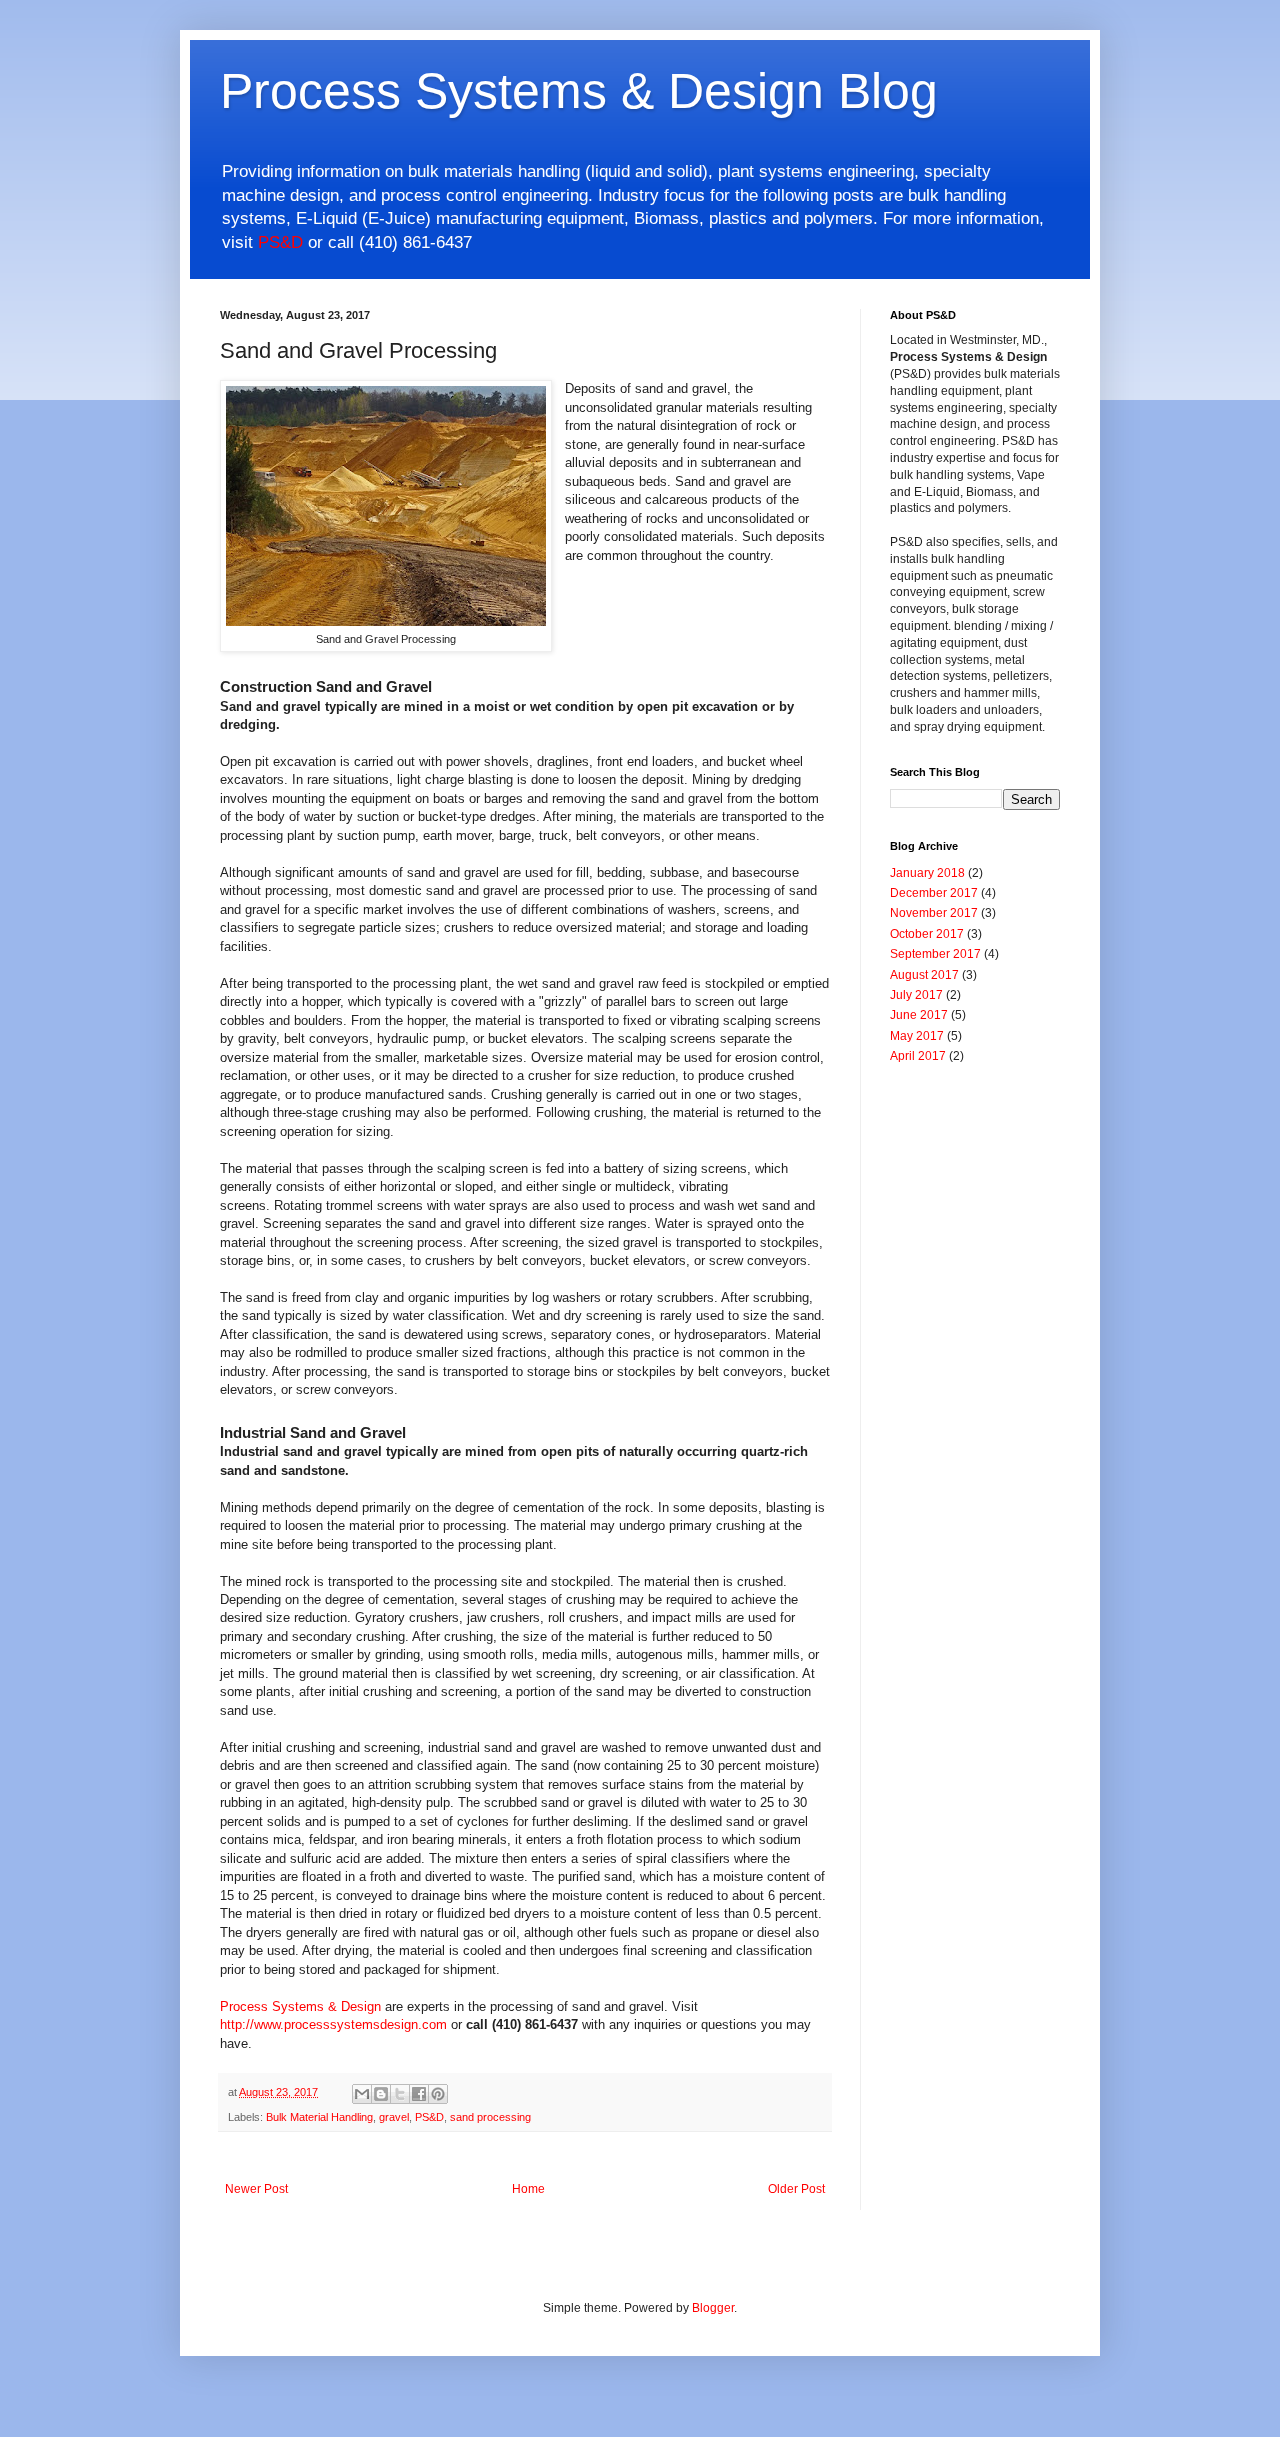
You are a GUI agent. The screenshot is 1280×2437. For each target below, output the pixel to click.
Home (528, 2189)
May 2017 (917, 1036)
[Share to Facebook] (419, 2094)
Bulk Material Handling (319, 2117)
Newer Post (256, 2189)
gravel (394, 2117)
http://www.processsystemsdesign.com (333, 2024)
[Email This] (362, 2094)
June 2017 (919, 1015)
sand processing (490, 2117)
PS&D (280, 242)
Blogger (713, 2308)
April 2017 (918, 1056)
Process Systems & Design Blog (579, 91)
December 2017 (934, 893)
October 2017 (927, 934)
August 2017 (924, 975)
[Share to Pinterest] (438, 2094)
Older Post (796, 2189)
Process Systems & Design (300, 2006)
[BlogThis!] (381, 2094)
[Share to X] (400, 2094)
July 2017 (916, 995)
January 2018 (927, 873)
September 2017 (935, 954)
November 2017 (934, 913)
